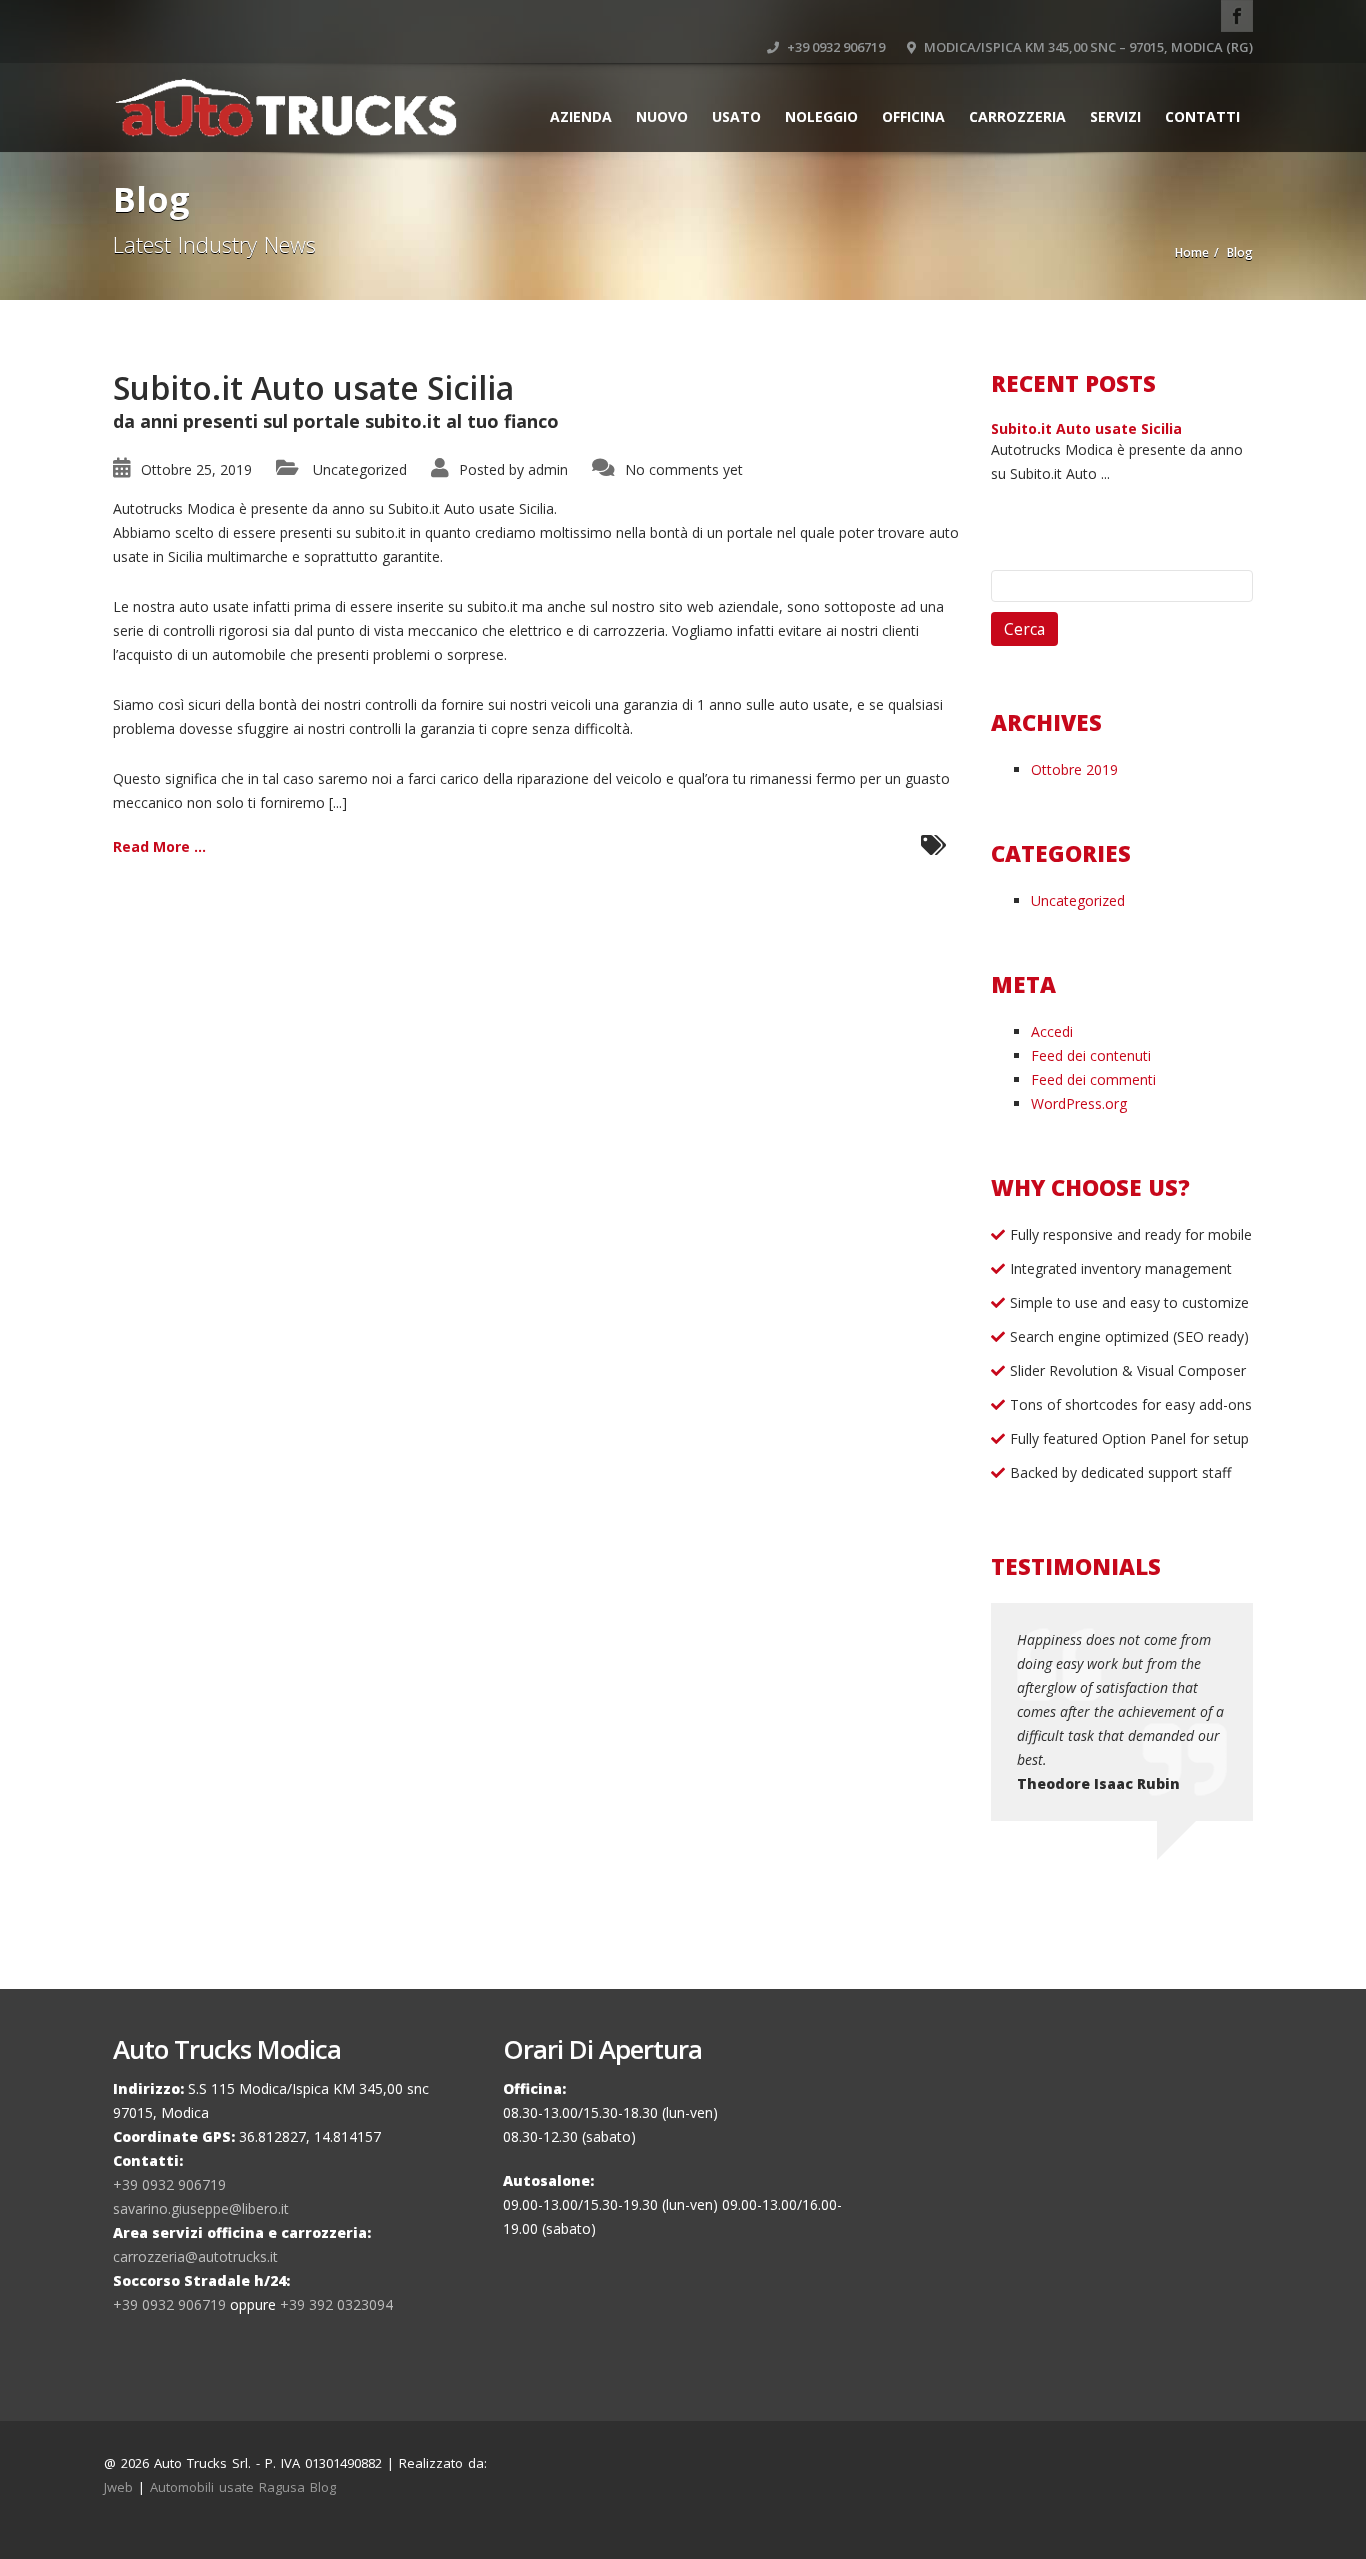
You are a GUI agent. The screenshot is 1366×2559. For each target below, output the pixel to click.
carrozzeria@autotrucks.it (195, 2256)
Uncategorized (360, 469)
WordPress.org (1079, 1103)
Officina (913, 116)
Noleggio (821, 116)
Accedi (1052, 1031)
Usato (736, 116)
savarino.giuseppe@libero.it (201, 2208)
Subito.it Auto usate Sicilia (313, 387)
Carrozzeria (1017, 116)
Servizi (1115, 116)
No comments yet (684, 469)
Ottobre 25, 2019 (196, 469)
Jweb (118, 2487)
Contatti (1202, 116)
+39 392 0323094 (336, 2304)
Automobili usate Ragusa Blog (243, 2487)
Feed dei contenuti (1091, 1055)
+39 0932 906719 (834, 47)
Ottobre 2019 (1074, 769)
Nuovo (662, 116)
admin (548, 469)
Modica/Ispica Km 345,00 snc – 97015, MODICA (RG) (1087, 47)
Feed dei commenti (1093, 1079)
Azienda (581, 116)
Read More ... (159, 846)
